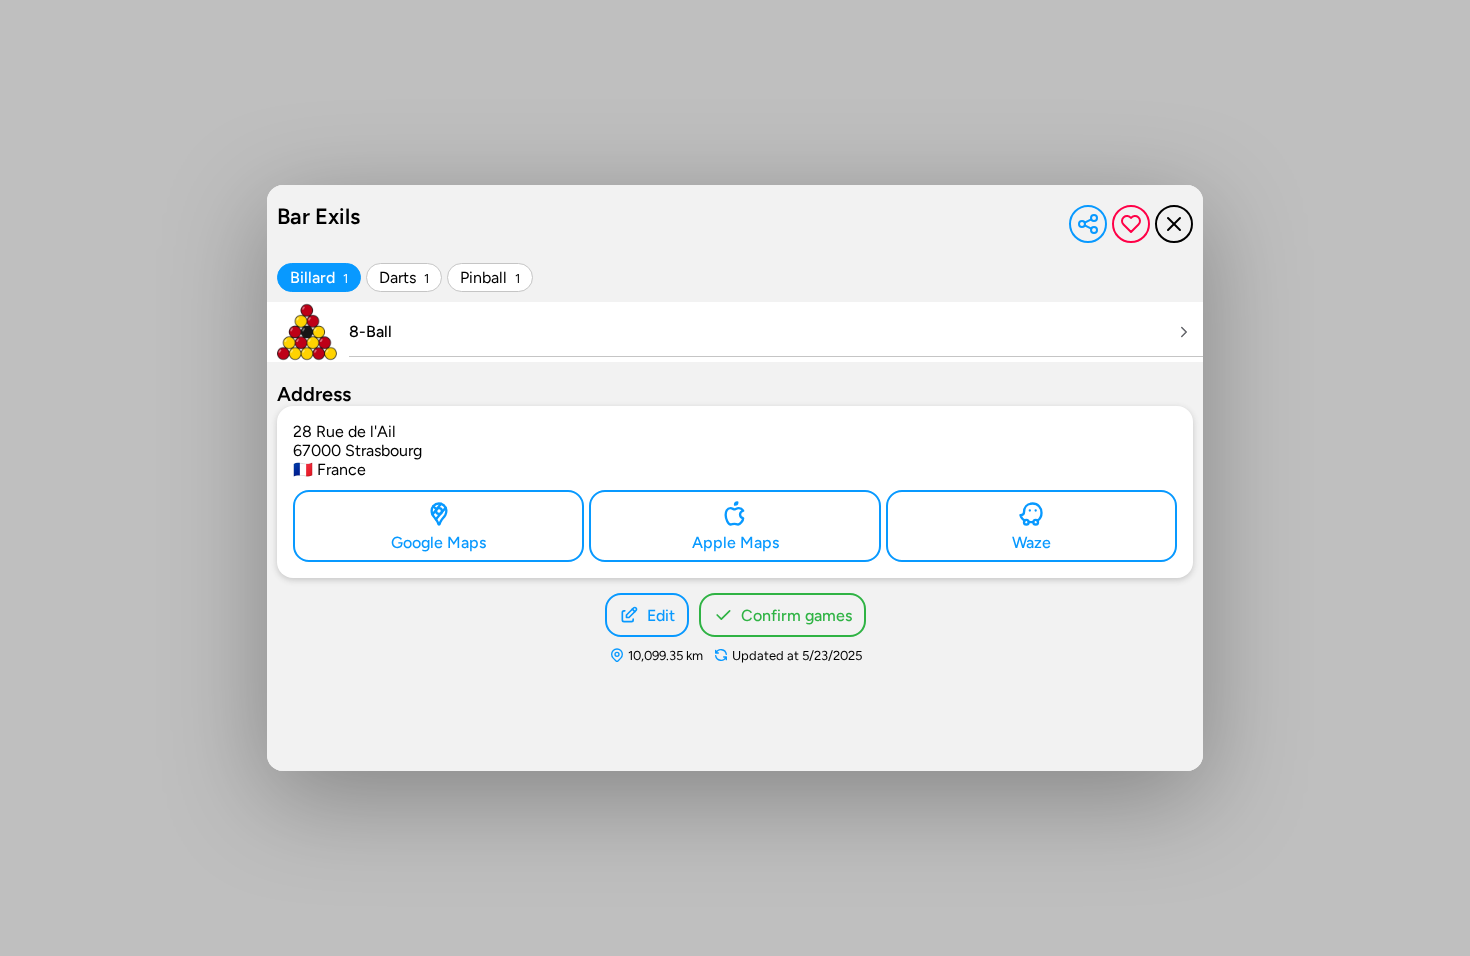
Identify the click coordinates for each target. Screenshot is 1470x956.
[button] (1088, 224)
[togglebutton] (319, 277)
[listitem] (735, 332)
